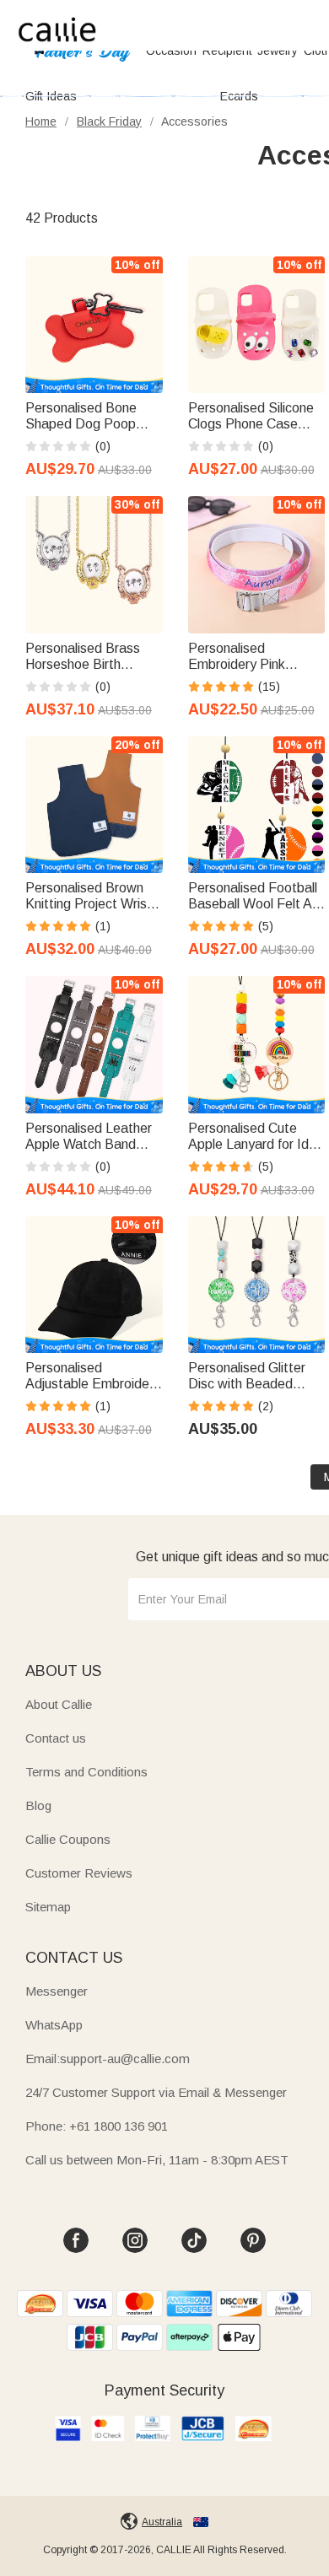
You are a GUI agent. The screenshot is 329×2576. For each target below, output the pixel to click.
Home (41, 121)
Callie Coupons (68, 1839)
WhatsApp (54, 2025)
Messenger (57, 1991)
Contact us (56, 1738)
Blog (38, 1805)
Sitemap (48, 1907)
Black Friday (109, 121)
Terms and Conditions (86, 1772)
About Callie (59, 1704)
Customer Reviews (79, 1873)
